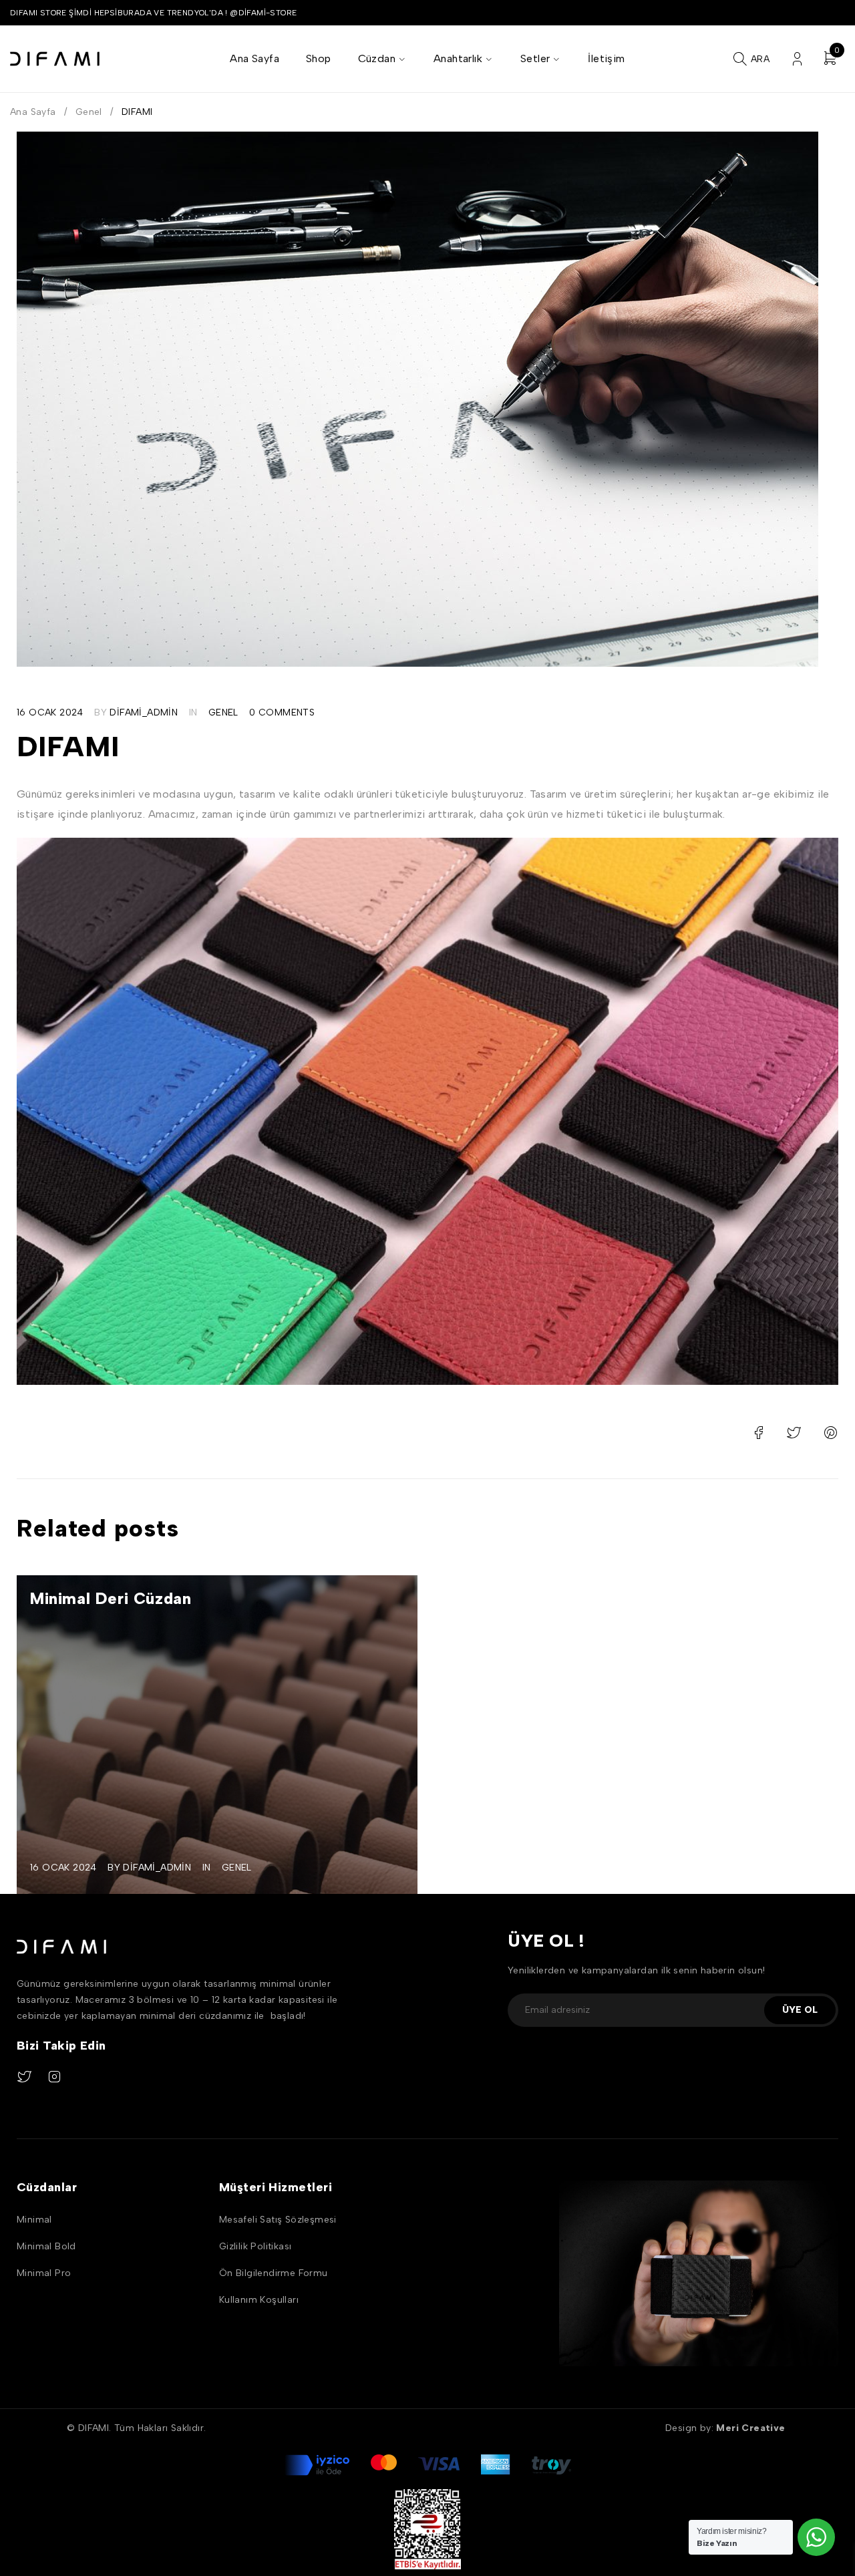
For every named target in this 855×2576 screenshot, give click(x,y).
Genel (89, 112)
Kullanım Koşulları (259, 2300)
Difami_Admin (144, 712)
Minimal (34, 2220)
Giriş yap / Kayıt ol (797, 59)
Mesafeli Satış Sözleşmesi (278, 2220)
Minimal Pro (44, 2273)
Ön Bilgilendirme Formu (274, 2273)
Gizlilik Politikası (255, 2246)
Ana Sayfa (33, 112)
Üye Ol (800, 2010)
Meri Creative (752, 2428)
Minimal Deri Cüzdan (111, 1598)
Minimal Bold (46, 2246)
